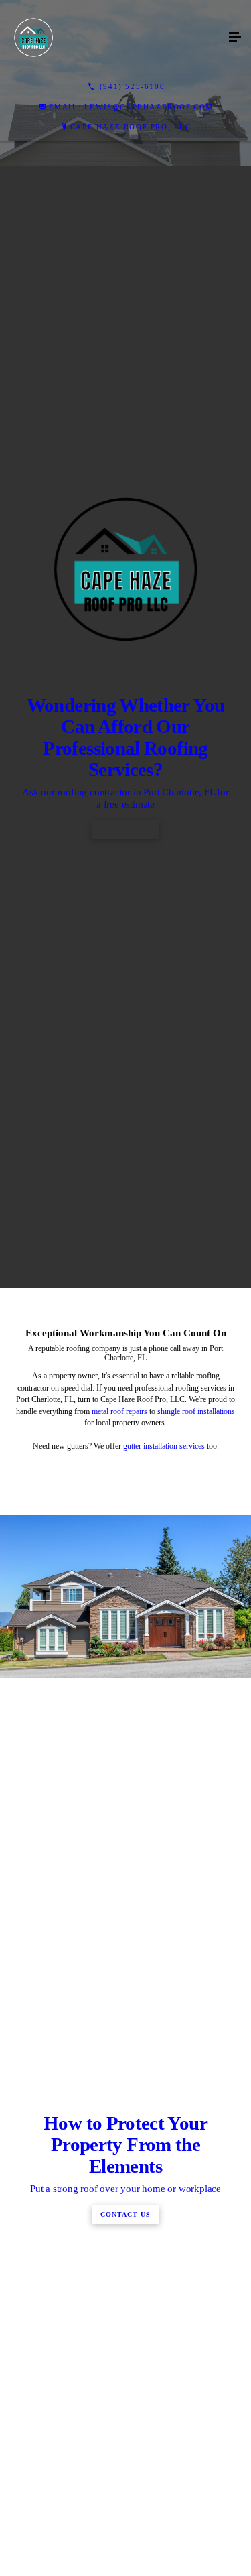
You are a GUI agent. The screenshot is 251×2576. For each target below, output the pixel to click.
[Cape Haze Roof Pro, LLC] (112, 38)
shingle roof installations (196, 1927)
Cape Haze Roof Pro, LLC (131, 127)
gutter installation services (164, 1961)
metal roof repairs (119, 1927)
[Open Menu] (235, 38)
